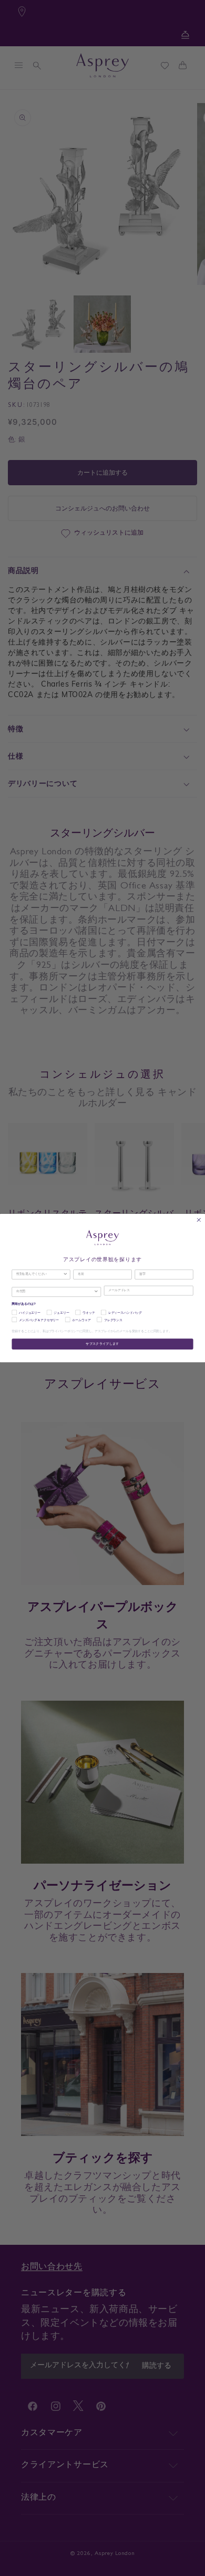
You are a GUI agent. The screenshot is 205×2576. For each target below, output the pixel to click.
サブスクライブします (102, 1344)
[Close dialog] (199, 1220)
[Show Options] (65, 1274)
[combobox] (40, 1274)
